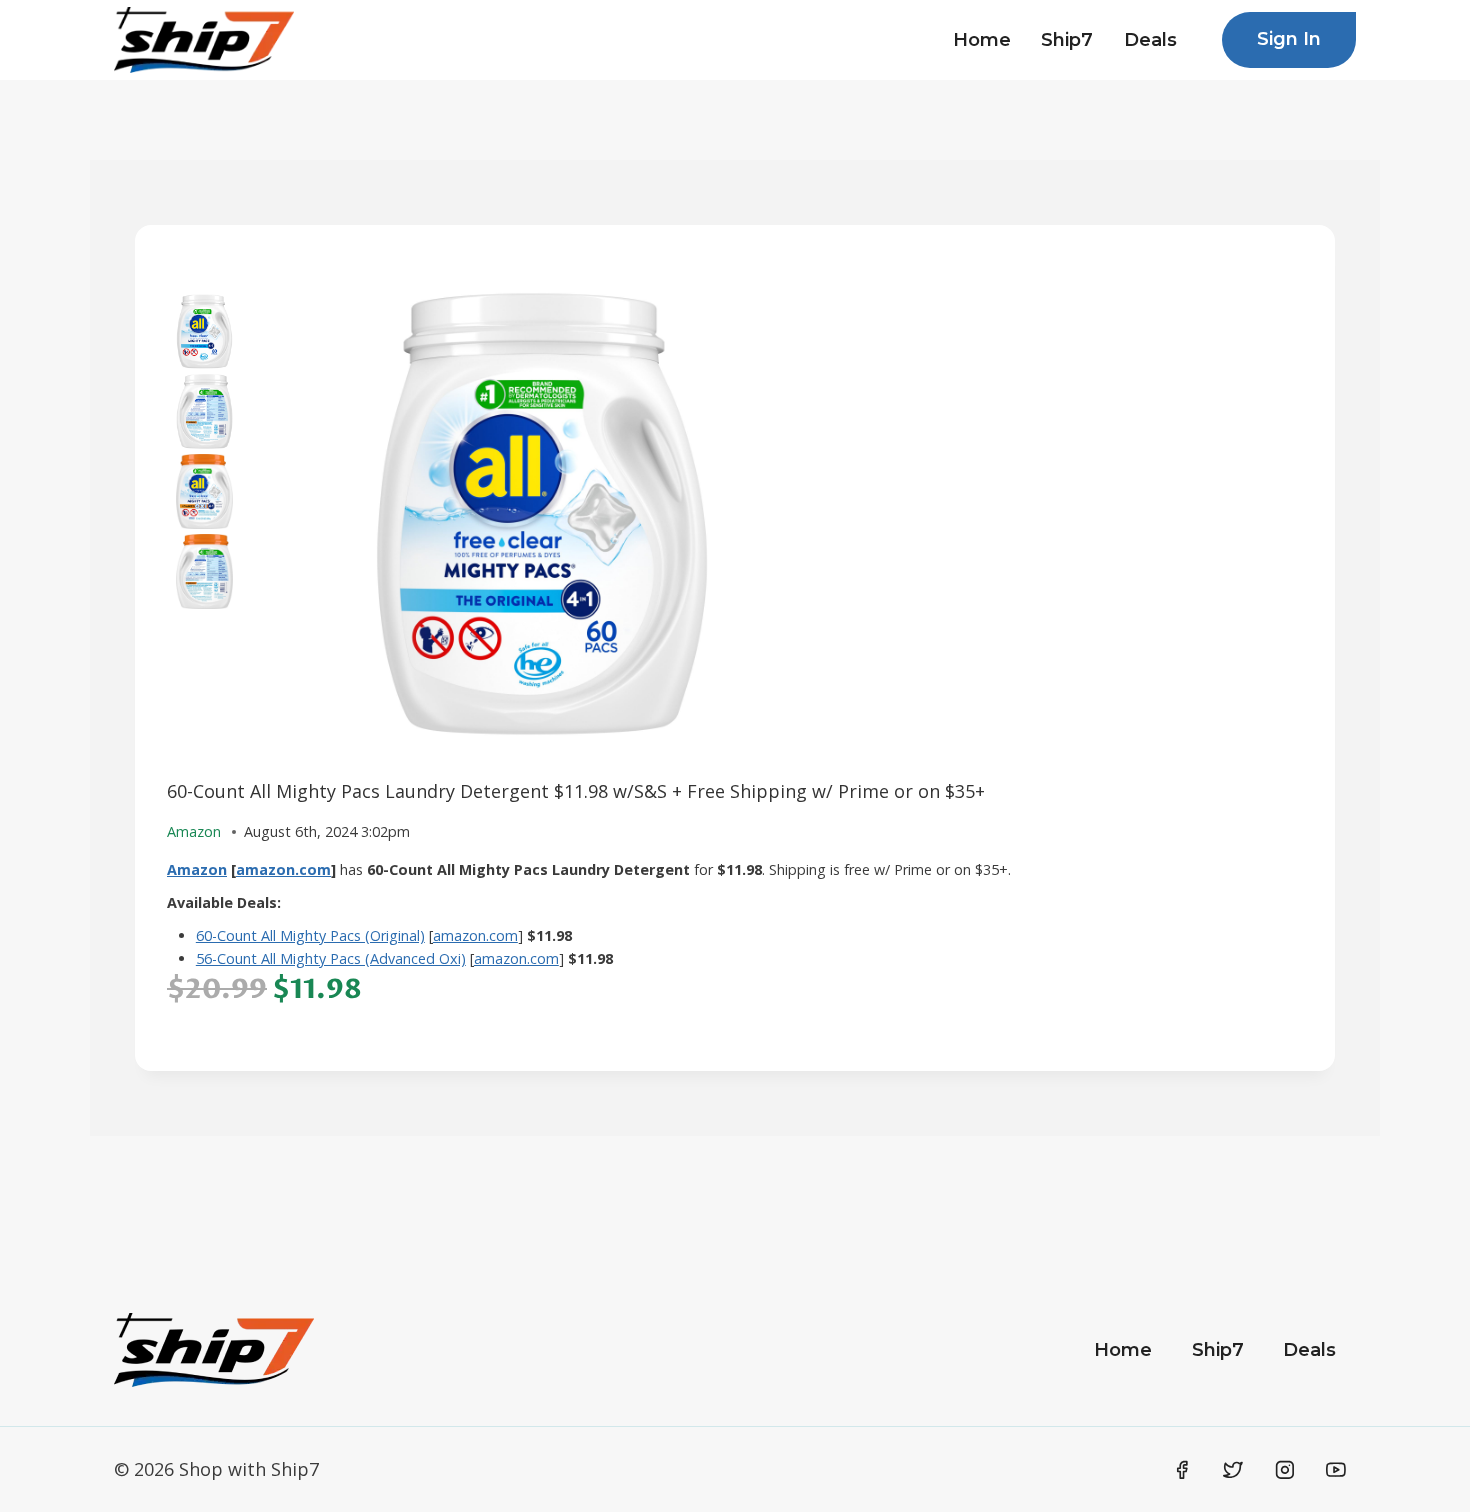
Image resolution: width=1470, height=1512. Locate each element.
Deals (1150, 40)
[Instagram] (1285, 1470)
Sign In (1289, 39)
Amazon (197, 869)
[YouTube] (1336, 1470)
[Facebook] (1182, 1470)
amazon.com (283, 869)
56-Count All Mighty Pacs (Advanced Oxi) (331, 958)
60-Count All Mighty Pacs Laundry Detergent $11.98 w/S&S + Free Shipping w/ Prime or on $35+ (576, 791)
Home (982, 40)
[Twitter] (1233, 1470)
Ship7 (1067, 40)
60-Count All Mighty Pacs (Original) (310, 935)
